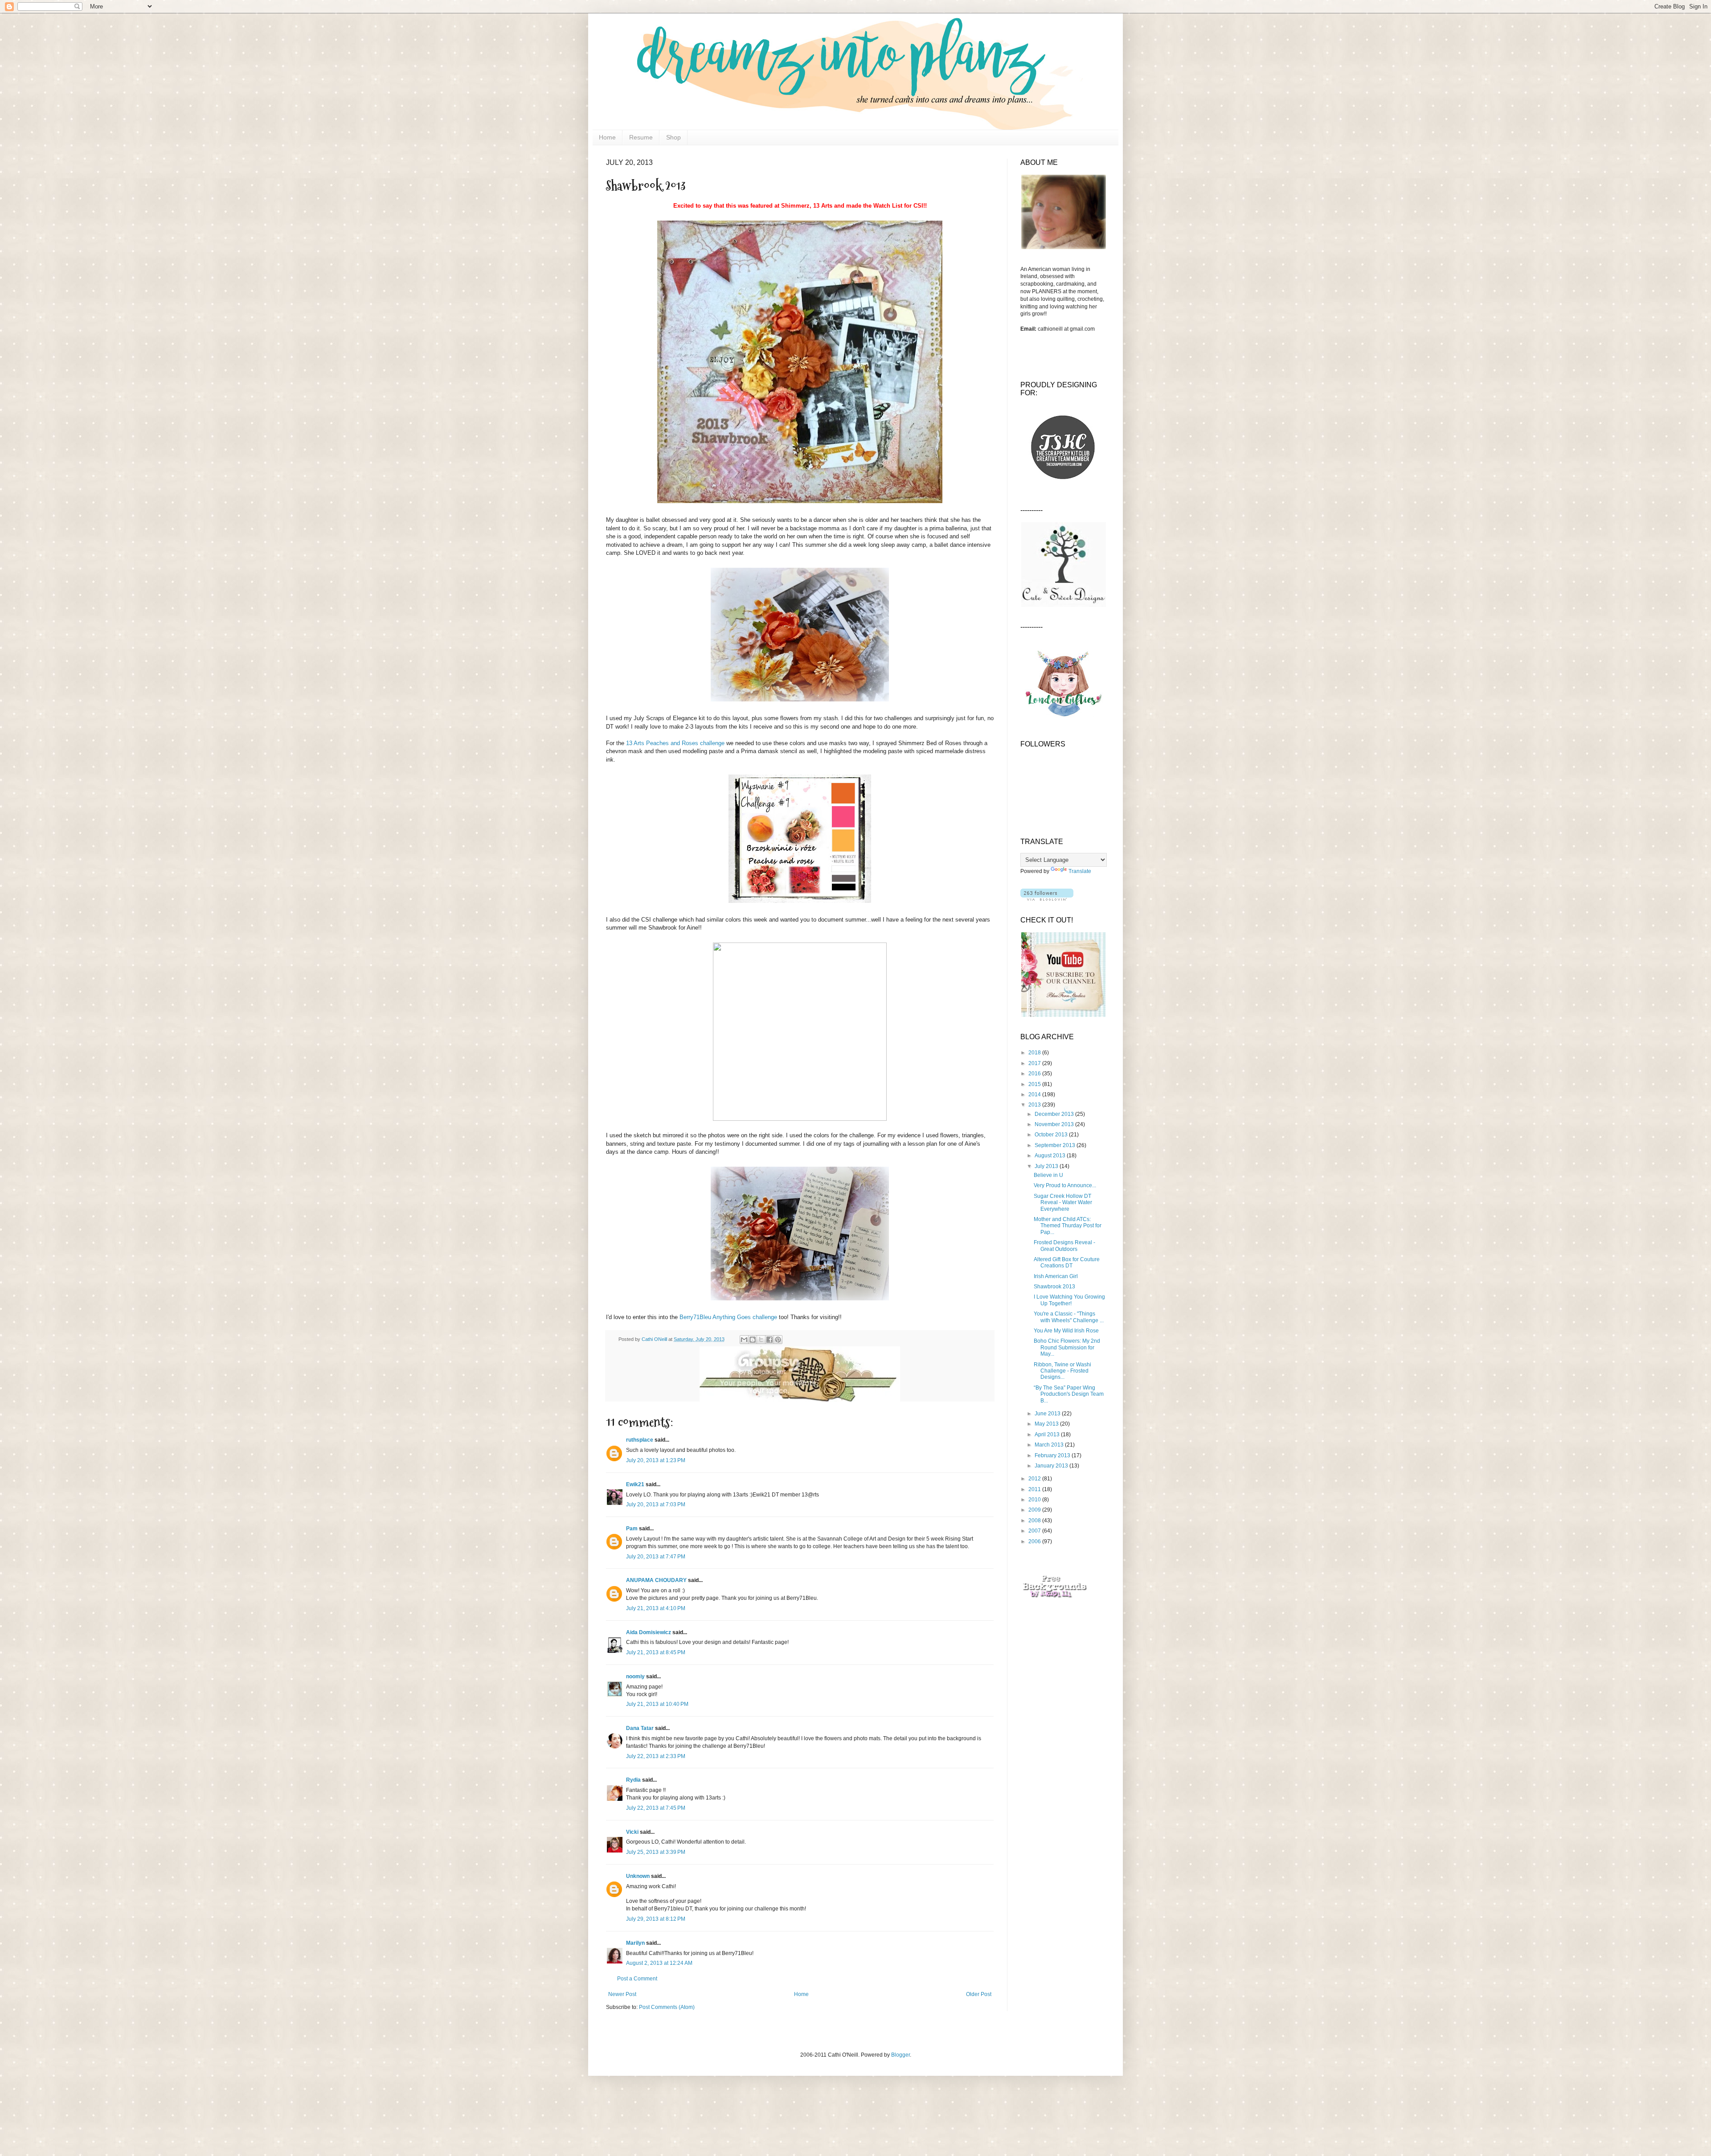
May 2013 (1047, 1424)
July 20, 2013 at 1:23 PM (656, 1460)
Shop (673, 137)
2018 (1035, 1053)
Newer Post (622, 1994)
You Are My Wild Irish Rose (1066, 1331)
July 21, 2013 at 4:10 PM (656, 1608)
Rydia (633, 1780)
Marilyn (635, 1943)
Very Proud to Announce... (1065, 1185)
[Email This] (744, 1340)
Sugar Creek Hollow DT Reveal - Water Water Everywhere (1063, 1203)
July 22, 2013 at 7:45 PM (656, 1808)
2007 (1035, 1531)
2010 (1035, 1500)
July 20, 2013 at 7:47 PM (656, 1557)
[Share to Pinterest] (778, 1340)
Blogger (901, 2055)
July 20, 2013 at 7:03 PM (656, 1504)
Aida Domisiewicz (649, 1632)
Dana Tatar (640, 1728)
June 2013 (1048, 1414)
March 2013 (1050, 1445)
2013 (1035, 1105)
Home (607, 137)
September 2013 (1056, 1145)
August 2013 (1051, 1156)
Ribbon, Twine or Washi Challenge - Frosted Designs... (1062, 1371)
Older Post (979, 1994)
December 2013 (1055, 1114)
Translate (1080, 871)
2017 (1035, 1063)
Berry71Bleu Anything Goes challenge (728, 1317)
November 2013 (1055, 1124)
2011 (1035, 1489)
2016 (1035, 1074)
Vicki (632, 1832)
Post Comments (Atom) (667, 2007)
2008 (1035, 1521)
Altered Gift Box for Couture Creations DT (1067, 1262)
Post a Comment (637, 1979)
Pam (632, 1529)
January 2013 (1052, 1466)
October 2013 (1052, 1135)
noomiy (635, 1676)
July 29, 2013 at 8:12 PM (656, 1919)
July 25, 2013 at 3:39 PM (656, 1852)
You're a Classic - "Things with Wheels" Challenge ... (1069, 1317)
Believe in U (1048, 1175)
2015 (1035, 1084)
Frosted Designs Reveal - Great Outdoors (1064, 1246)
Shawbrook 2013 (1054, 1287)
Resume (641, 137)
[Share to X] (761, 1340)
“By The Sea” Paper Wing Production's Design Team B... (1069, 1394)
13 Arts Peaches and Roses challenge (675, 743)
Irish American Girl (1056, 1276)
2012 (1035, 1479)
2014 (1035, 1094)
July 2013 (1047, 1166)
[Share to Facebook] (770, 1340)
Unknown (638, 1876)
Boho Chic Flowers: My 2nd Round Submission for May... (1067, 1347)
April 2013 (1048, 1435)
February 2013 (1053, 1455)
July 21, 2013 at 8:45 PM (656, 1652)
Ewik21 (635, 1484)
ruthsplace (640, 1440)
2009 (1035, 1510)
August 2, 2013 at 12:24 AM (659, 1963)
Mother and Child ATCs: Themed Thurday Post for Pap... (1068, 1226)
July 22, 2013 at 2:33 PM (656, 1756)
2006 (1035, 1541)
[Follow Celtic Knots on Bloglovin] (1047, 899)
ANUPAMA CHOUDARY (656, 1580)
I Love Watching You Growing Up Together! (1069, 1300)
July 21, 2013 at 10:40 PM (657, 1704)
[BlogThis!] (753, 1340)
